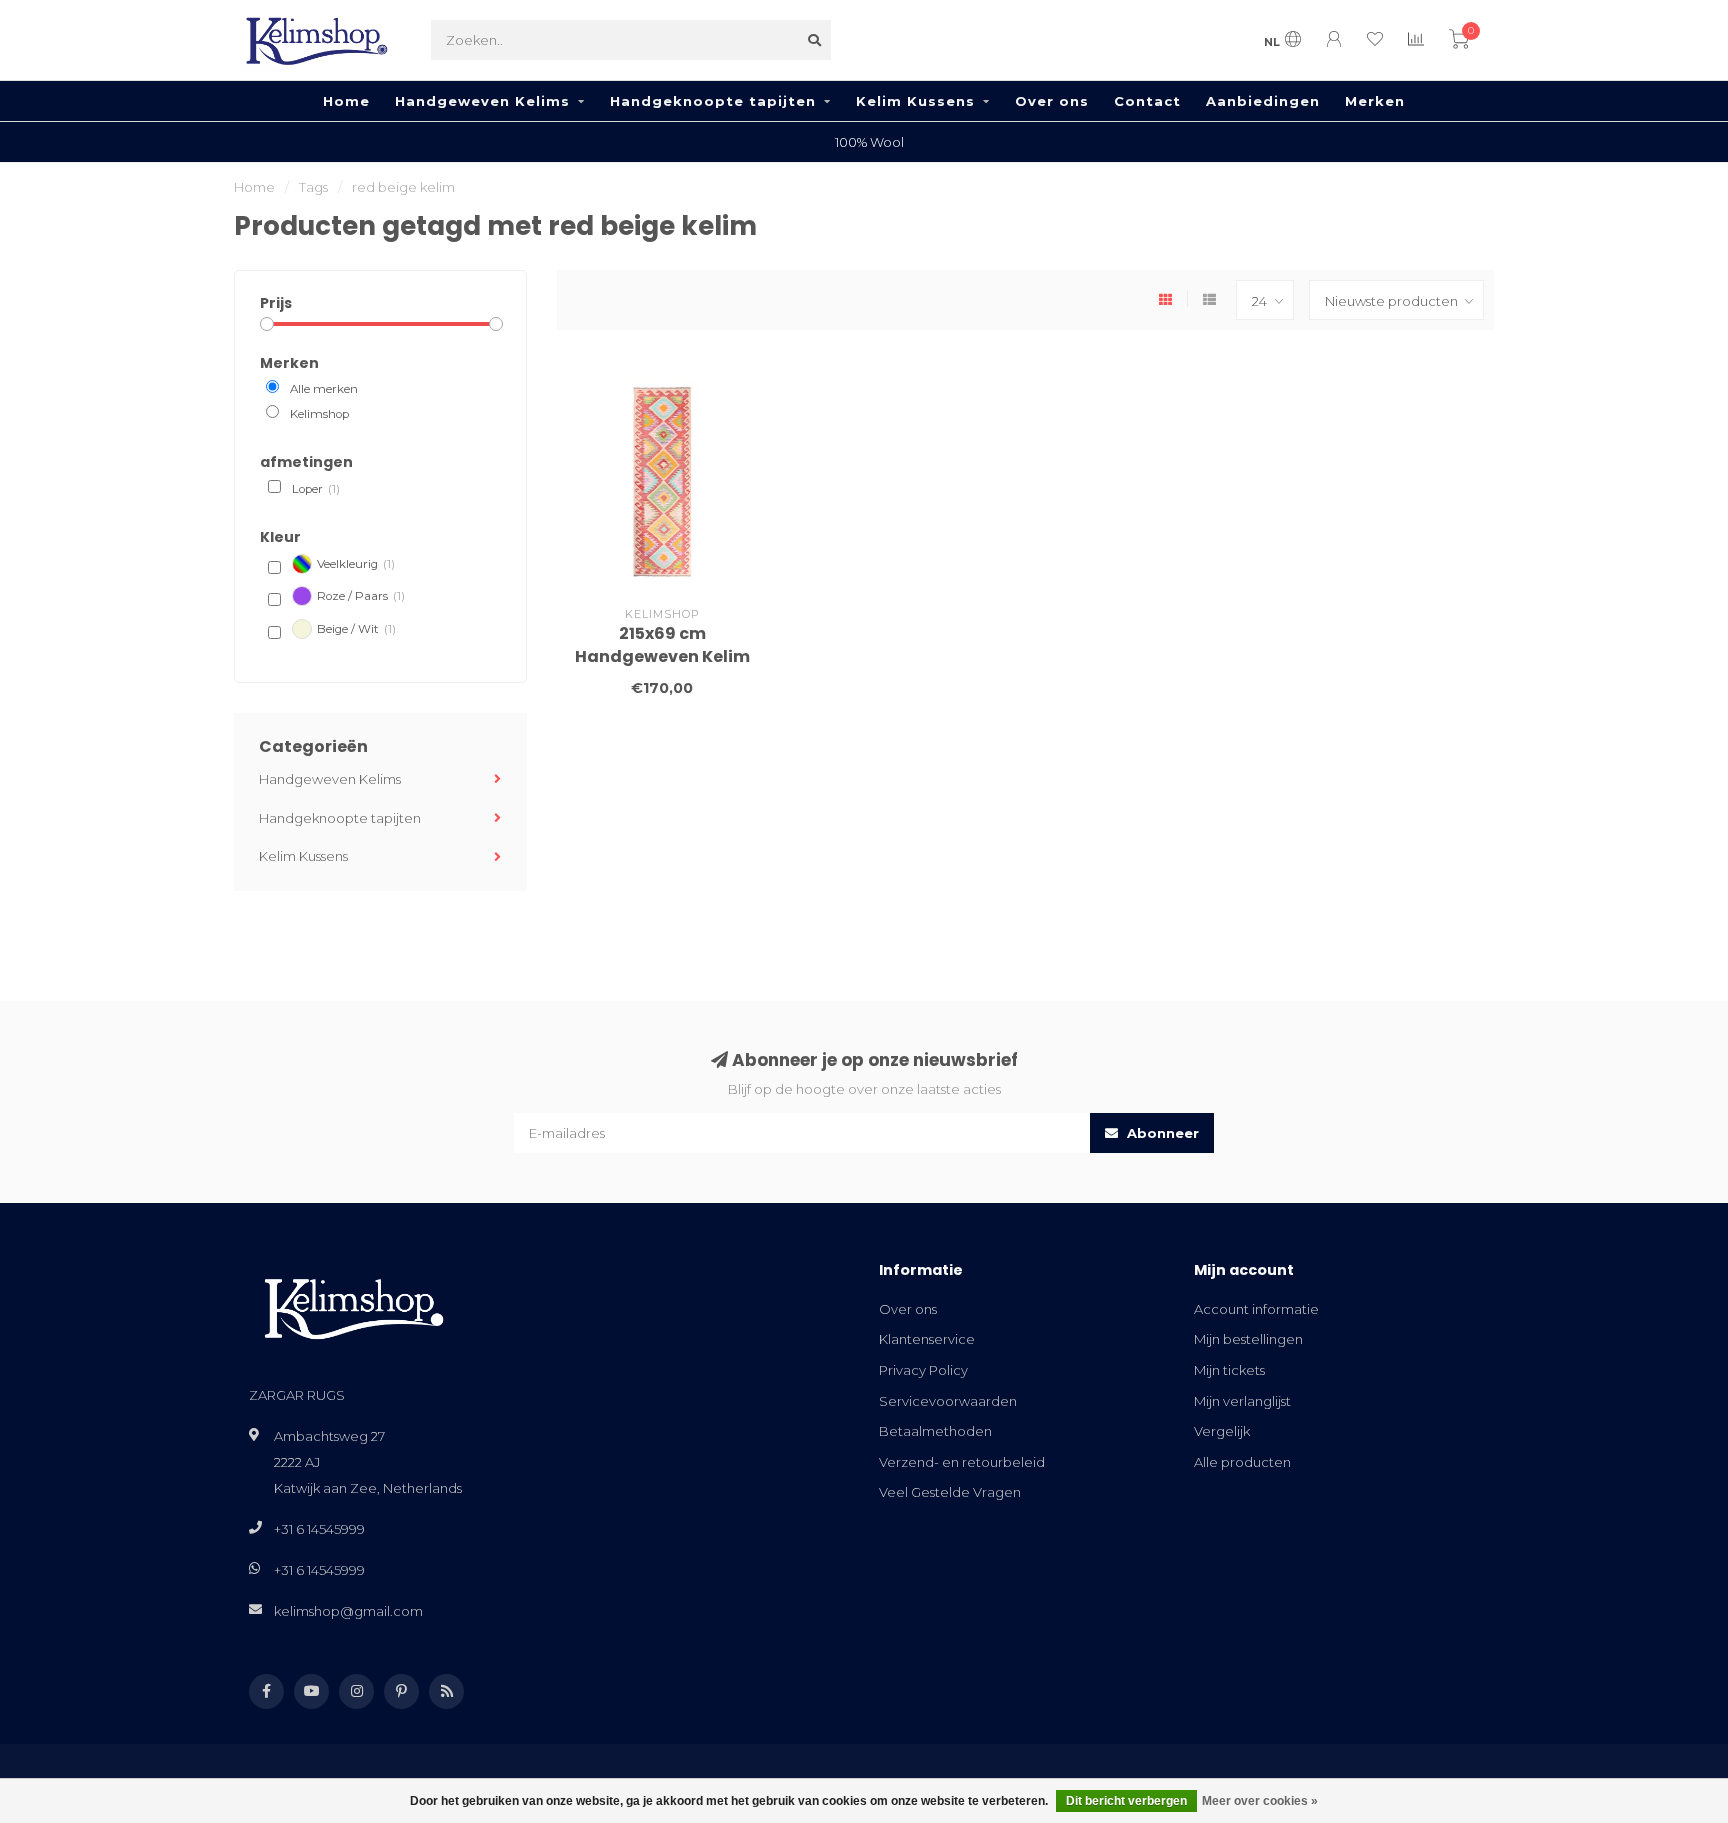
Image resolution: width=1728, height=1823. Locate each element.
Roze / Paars (361, 596)
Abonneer (1161, 1133)
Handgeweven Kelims (482, 101)
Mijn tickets (1229, 1370)
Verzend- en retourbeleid (962, 1462)
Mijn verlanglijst (1242, 1401)
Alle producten (1242, 1462)
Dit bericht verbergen (1126, 1801)
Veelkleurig (356, 564)
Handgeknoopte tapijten (713, 101)
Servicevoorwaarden (948, 1401)
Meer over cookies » (1260, 1801)
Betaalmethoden (935, 1431)
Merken (1375, 101)
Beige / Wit (356, 629)
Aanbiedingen (1263, 101)
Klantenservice (927, 1339)
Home (346, 101)
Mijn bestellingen (1248, 1339)
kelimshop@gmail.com (348, 1611)
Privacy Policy (923, 1370)
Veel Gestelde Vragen (950, 1492)
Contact (1147, 101)
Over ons (1052, 101)
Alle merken (324, 389)
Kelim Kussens (915, 101)
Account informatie (1256, 1309)
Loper (316, 489)
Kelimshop (319, 414)
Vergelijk (1222, 1431)
